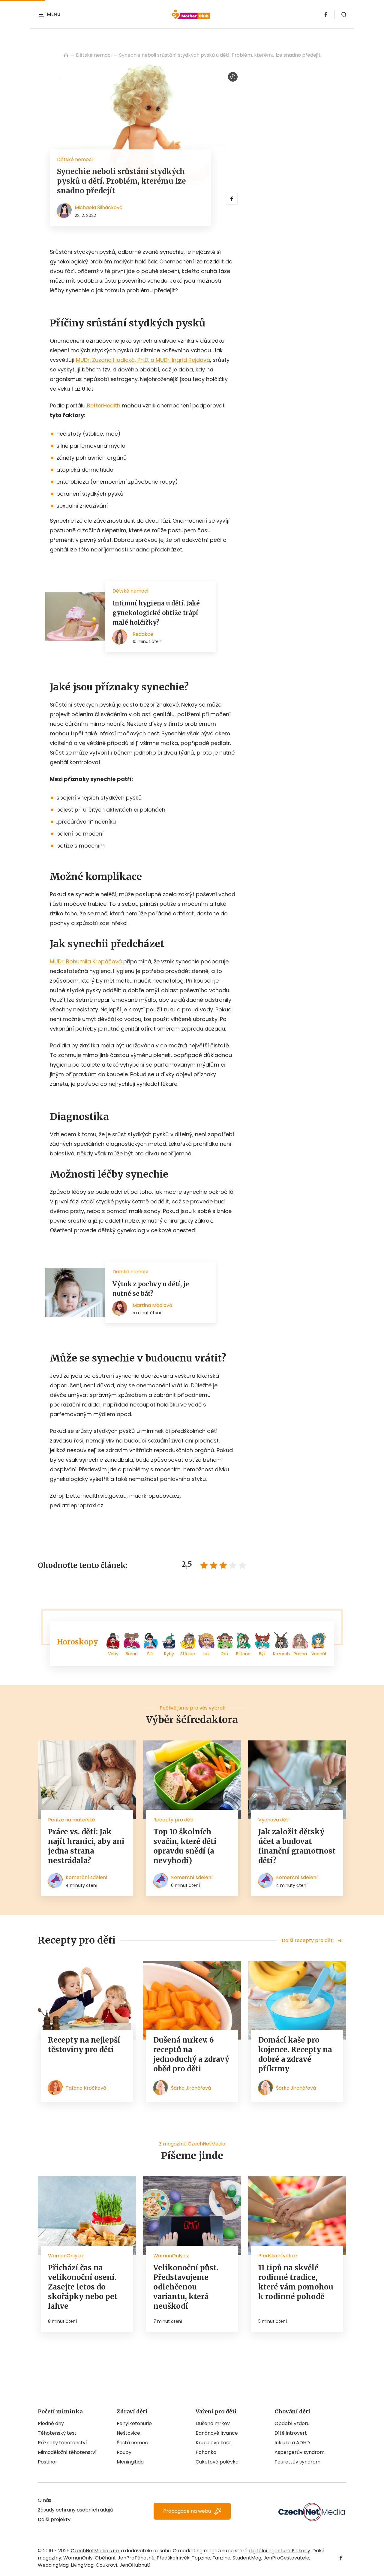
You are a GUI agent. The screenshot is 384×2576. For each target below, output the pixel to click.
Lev (206, 1654)
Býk (262, 1654)
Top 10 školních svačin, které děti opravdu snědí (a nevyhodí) (185, 1846)
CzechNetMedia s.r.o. (95, 2551)
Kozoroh (281, 1654)
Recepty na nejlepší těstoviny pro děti (84, 2045)
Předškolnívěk (173, 2558)
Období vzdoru (292, 2423)
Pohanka (206, 2452)
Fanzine (221, 2558)
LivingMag (82, 2565)
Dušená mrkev (213, 2423)
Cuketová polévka (217, 2462)
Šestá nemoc (132, 2443)
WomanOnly (78, 2558)
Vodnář (319, 1654)
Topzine (201, 2558)
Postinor (48, 2462)
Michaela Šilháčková (99, 207)
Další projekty (54, 2519)
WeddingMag (53, 2565)
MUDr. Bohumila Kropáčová (86, 961)
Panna (300, 1654)
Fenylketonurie (134, 2423)
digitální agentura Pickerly (279, 2551)
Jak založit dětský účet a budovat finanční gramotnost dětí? (297, 1846)
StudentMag (247, 2558)
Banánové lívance (217, 2433)
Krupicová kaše (214, 2443)
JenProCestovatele (286, 2558)
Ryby (169, 1654)
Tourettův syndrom (297, 2462)
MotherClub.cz (66, 55)
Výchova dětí (274, 1820)
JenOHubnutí (135, 2565)
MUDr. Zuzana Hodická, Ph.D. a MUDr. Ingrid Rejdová (143, 360)
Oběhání (105, 2558)
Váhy (113, 1654)
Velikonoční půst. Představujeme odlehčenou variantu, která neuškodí (186, 2287)
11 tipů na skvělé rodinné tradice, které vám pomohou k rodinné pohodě (296, 2282)
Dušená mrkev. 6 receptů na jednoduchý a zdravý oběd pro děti (191, 2054)
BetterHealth (104, 405)
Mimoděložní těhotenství (67, 2452)
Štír (150, 1654)
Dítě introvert (291, 2433)
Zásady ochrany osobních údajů (75, 2510)
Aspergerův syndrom (300, 2452)
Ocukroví (106, 2565)
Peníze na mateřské (72, 1820)
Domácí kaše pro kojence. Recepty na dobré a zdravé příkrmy (295, 2054)
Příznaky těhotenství (62, 2443)
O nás (45, 2500)
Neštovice (128, 2433)
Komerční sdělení (87, 1877)
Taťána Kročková (86, 2088)
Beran (132, 1654)
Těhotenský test (57, 2433)
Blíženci (244, 1654)
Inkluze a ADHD (292, 2443)
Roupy (124, 2452)
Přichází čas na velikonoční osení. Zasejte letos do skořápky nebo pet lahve (83, 2287)
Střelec (188, 1654)
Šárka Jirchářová (191, 2088)
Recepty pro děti (173, 1820)
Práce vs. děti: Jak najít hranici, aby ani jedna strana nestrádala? (86, 1846)
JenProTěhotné (136, 2558)
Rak (225, 1654)
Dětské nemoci (94, 55)
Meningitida (130, 2462)
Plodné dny (51, 2423)
